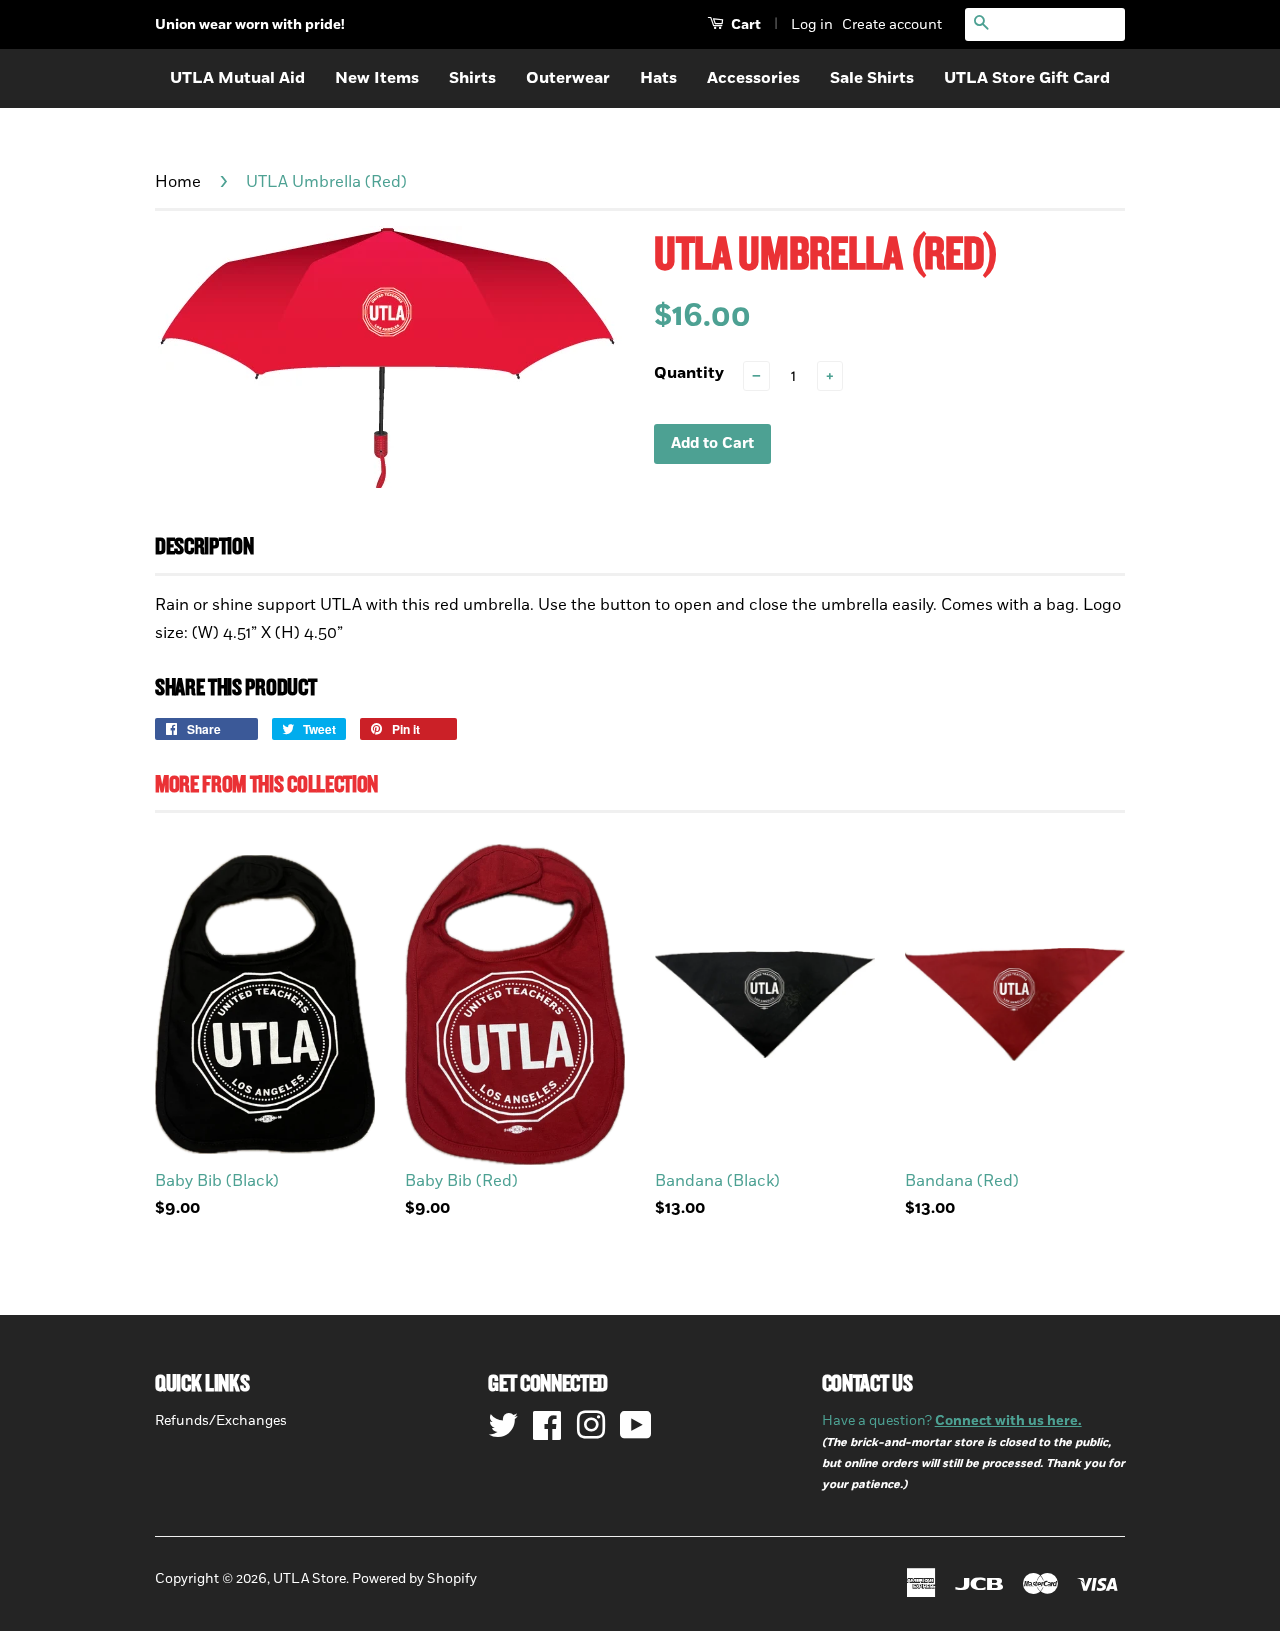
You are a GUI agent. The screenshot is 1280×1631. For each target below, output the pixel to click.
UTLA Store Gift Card (1027, 78)
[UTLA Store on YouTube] (636, 1425)
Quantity (689, 373)
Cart (744, 24)
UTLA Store (309, 1579)
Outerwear (568, 78)
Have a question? (952, 1421)
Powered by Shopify (414, 1579)
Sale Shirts (872, 78)
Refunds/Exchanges (221, 1421)
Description (204, 547)
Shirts (472, 78)
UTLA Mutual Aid (237, 78)
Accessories (753, 78)
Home (178, 182)
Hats (658, 78)
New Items (377, 78)
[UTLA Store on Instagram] (591, 1425)
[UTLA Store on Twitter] (503, 1425)
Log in (812, 24)
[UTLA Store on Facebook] (547, 1425)
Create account (892, 24)
